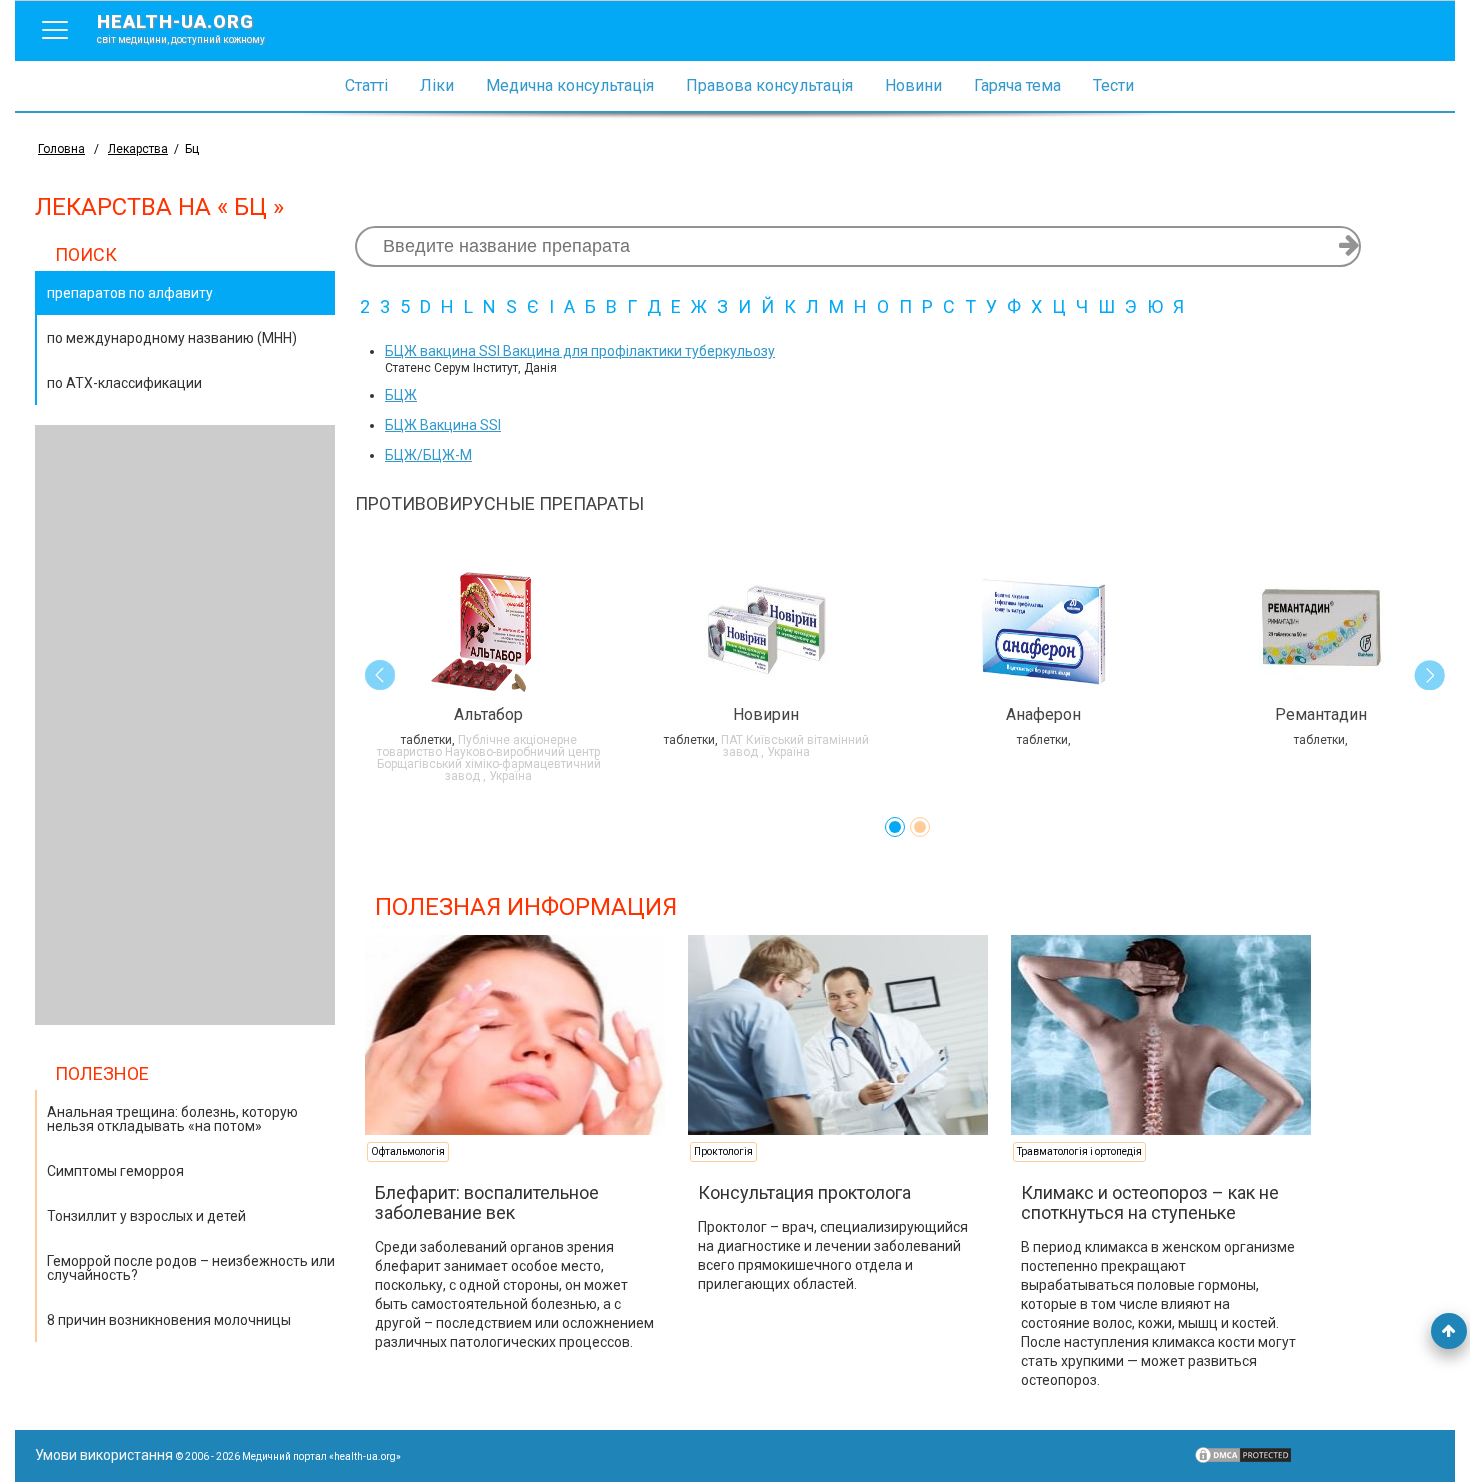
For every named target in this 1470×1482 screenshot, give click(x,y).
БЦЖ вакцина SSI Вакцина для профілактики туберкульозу (580, 351)
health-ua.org (181, 28)
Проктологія (723, 1151)
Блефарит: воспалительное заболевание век (487, 1202)
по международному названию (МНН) (172, 338)
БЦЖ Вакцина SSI (443, 425)
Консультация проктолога (804, 1192)
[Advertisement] (185, 725)
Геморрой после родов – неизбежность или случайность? (191, 1268)
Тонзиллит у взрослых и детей (146, 1216)
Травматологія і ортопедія (1079, 1151)
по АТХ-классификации (124, 383)
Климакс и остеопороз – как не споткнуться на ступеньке (1150, 1202)
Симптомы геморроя (115, 1171)
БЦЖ (401, 395)
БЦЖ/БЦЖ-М (428, 455)
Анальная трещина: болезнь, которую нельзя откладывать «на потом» (172, 1119)
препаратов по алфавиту (130, 293)
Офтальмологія (408, 1151)
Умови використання (104, 1455)
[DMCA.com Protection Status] (1243, 1460)
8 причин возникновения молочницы (169, 1320)
